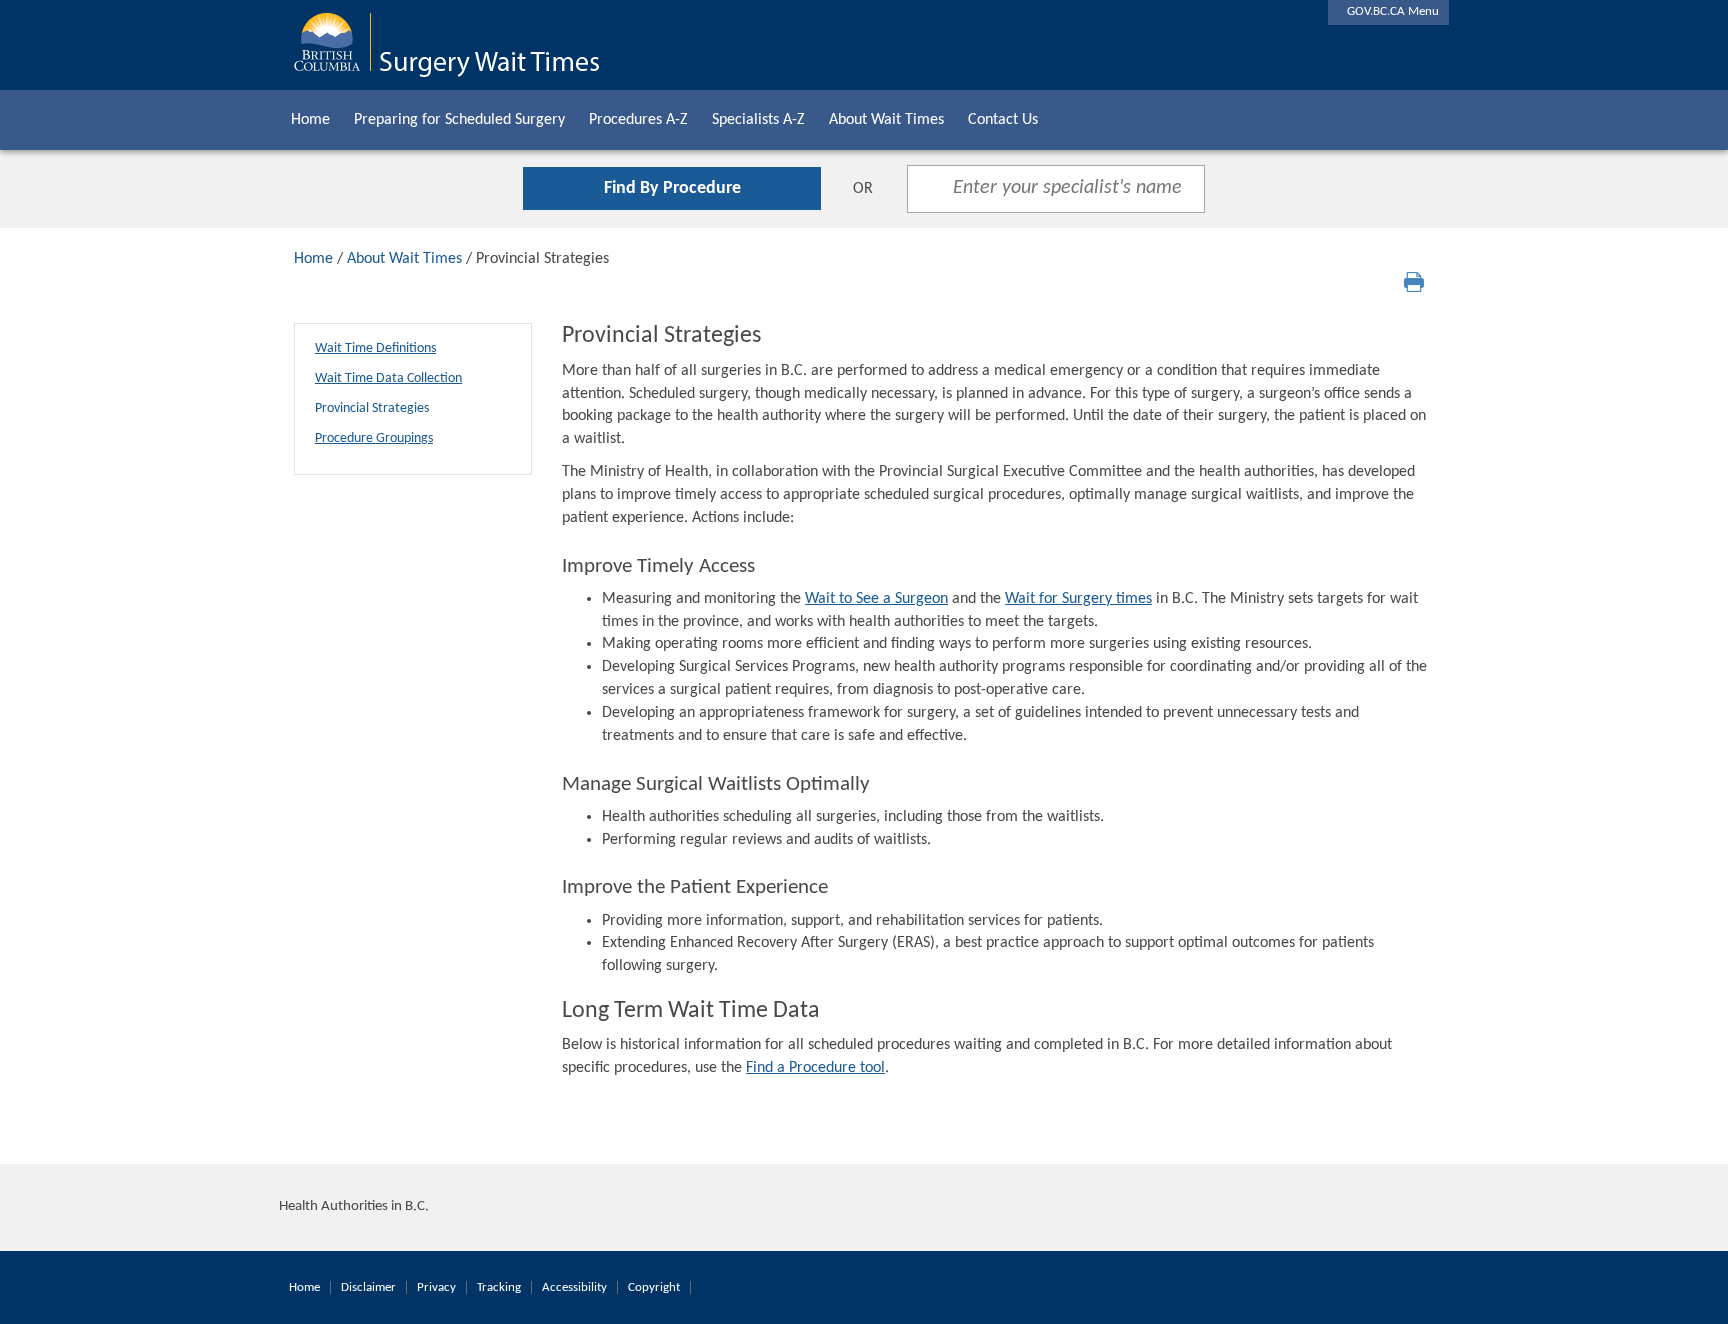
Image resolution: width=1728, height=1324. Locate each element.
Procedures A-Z (638, 120)
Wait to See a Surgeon (876, 599)
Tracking (499, 1287)
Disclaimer (368, 1287)
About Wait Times (886, 120)
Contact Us (1003, 120)
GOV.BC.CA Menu (1388, 11)
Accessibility (574, 1287)
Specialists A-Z (758, 120)
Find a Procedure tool (815, 1068)
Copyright (654, 1287)
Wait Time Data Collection (388, 378)
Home (310, 120)
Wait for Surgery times (1078, 599)
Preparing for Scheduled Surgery (459, 120)
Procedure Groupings (374, 438)
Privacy (436, 1287)
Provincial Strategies (372, 408)
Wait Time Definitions (375, 348)
